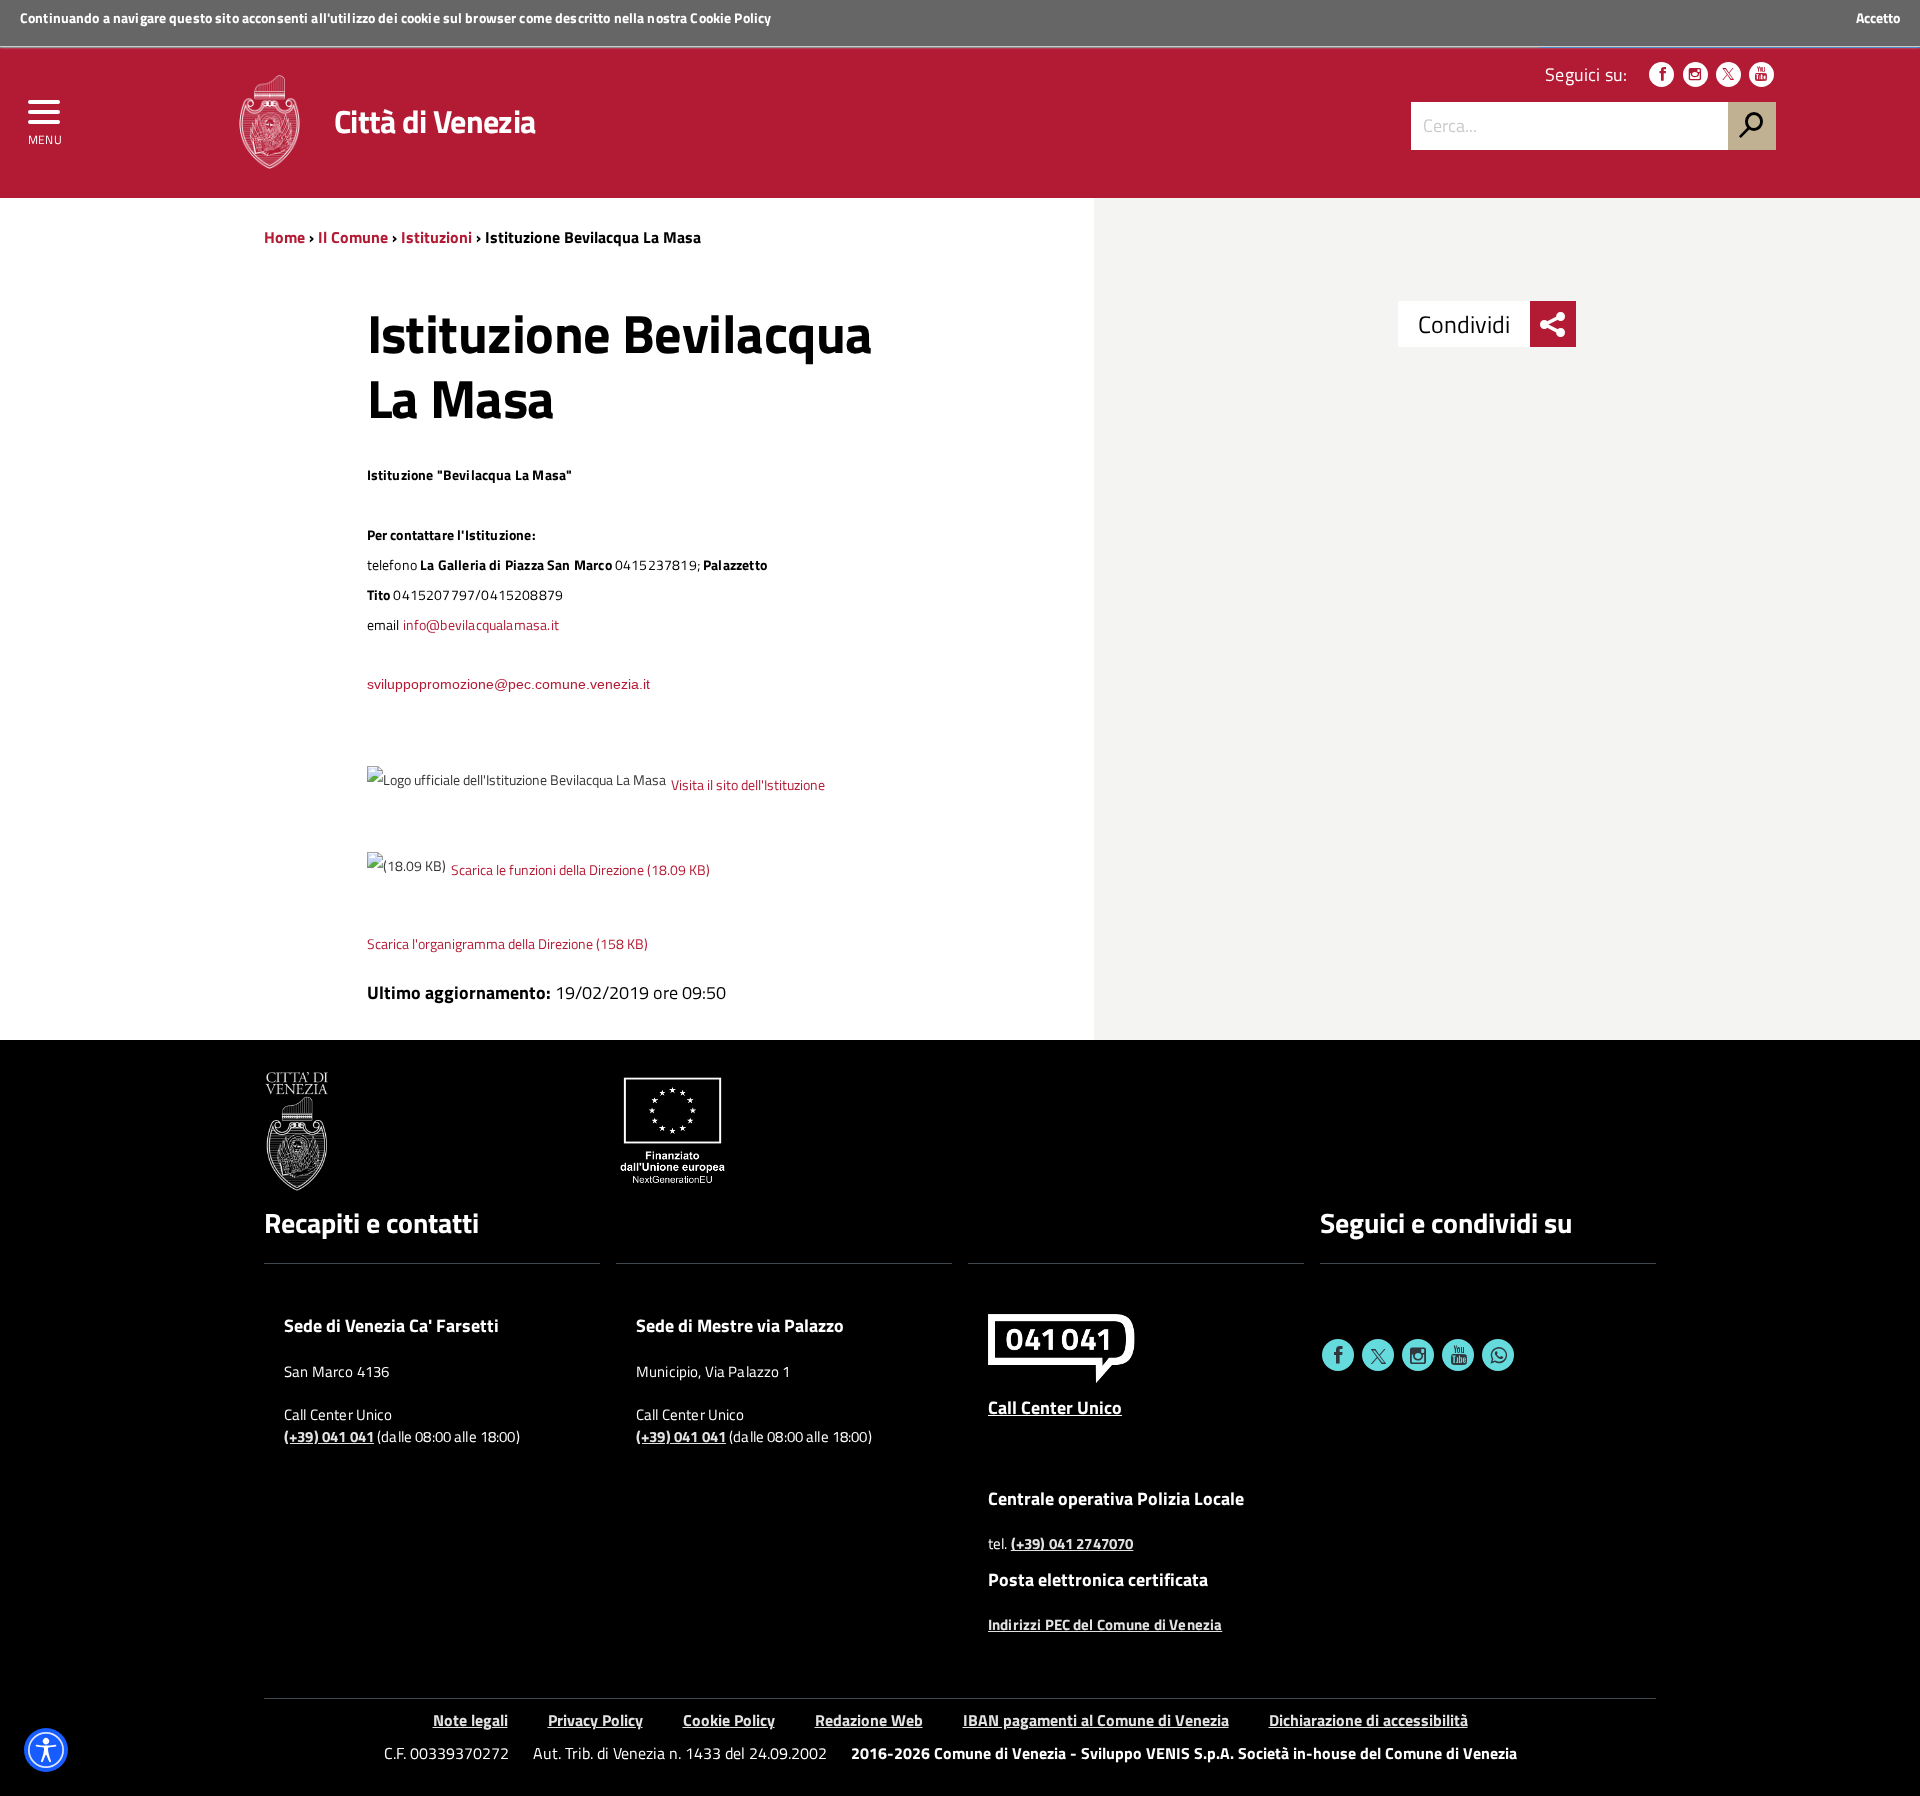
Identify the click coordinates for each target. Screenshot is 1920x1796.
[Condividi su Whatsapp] (1498, 1355)
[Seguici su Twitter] (1728, 74)
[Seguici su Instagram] (1695, 74)
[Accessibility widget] (46, 1750)
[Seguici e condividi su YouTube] (1458, 1355)
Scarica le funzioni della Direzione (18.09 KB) (580, 870)
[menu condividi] (1553, 324)
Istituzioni (436, 237)
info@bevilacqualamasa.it (481, 624)
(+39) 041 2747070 (1072, 1544)
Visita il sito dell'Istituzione (748, 785)
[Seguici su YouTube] (1761, 74)
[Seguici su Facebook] (1661, 74)
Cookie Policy (730, 17)
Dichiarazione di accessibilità (1368, 1720)
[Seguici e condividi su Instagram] (1418, 1355)
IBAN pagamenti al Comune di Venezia (1096, 1720)
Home (284, 237)
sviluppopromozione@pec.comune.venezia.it (508, 684)
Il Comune (353, 237)
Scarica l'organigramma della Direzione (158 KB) (507, 944)
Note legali (470, 1720)
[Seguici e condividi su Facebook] (1338, 1355)
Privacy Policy (595, 1720)
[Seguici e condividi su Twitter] (1378, 1355)
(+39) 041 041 (329, 1437)
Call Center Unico (1055, 1407)
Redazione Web (869, 1720)
